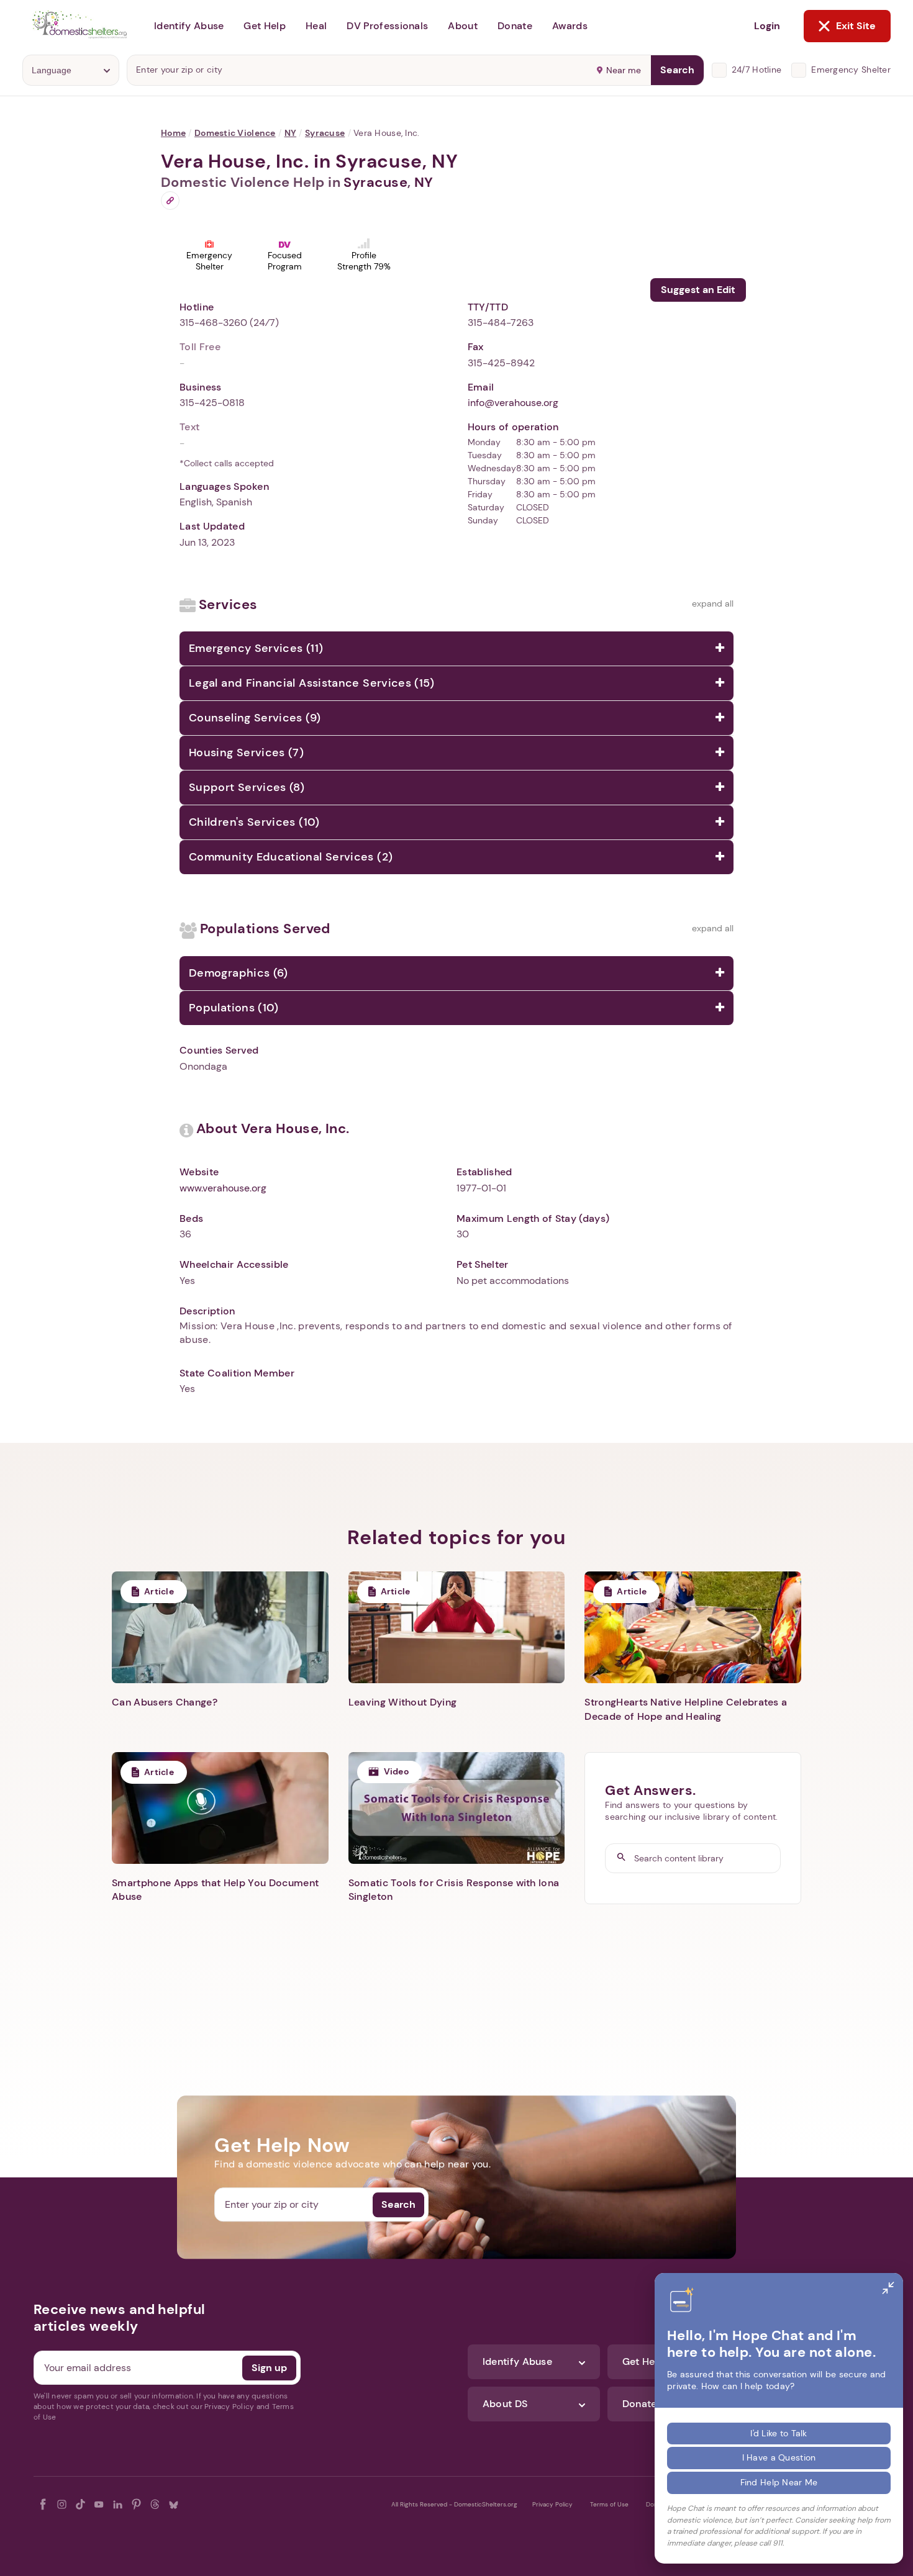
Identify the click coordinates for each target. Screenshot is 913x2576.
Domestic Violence (235, 133)
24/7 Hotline (756, 70)
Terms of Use (609, 2504)
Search (677, 70)
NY (291, 133)
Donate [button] (515, 26)
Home (173, 133)
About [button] (463, 26)
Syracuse (325, 133)
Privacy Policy (552, 2504)
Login (767, 26)
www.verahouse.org (223, 1188)
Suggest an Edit (698, 290)
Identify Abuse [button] (189, 26)
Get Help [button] (265, 26)
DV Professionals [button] (387, 26)
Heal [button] (316, 26)
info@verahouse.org (513, 403)
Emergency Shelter (851, 70)
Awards (570, 26)
